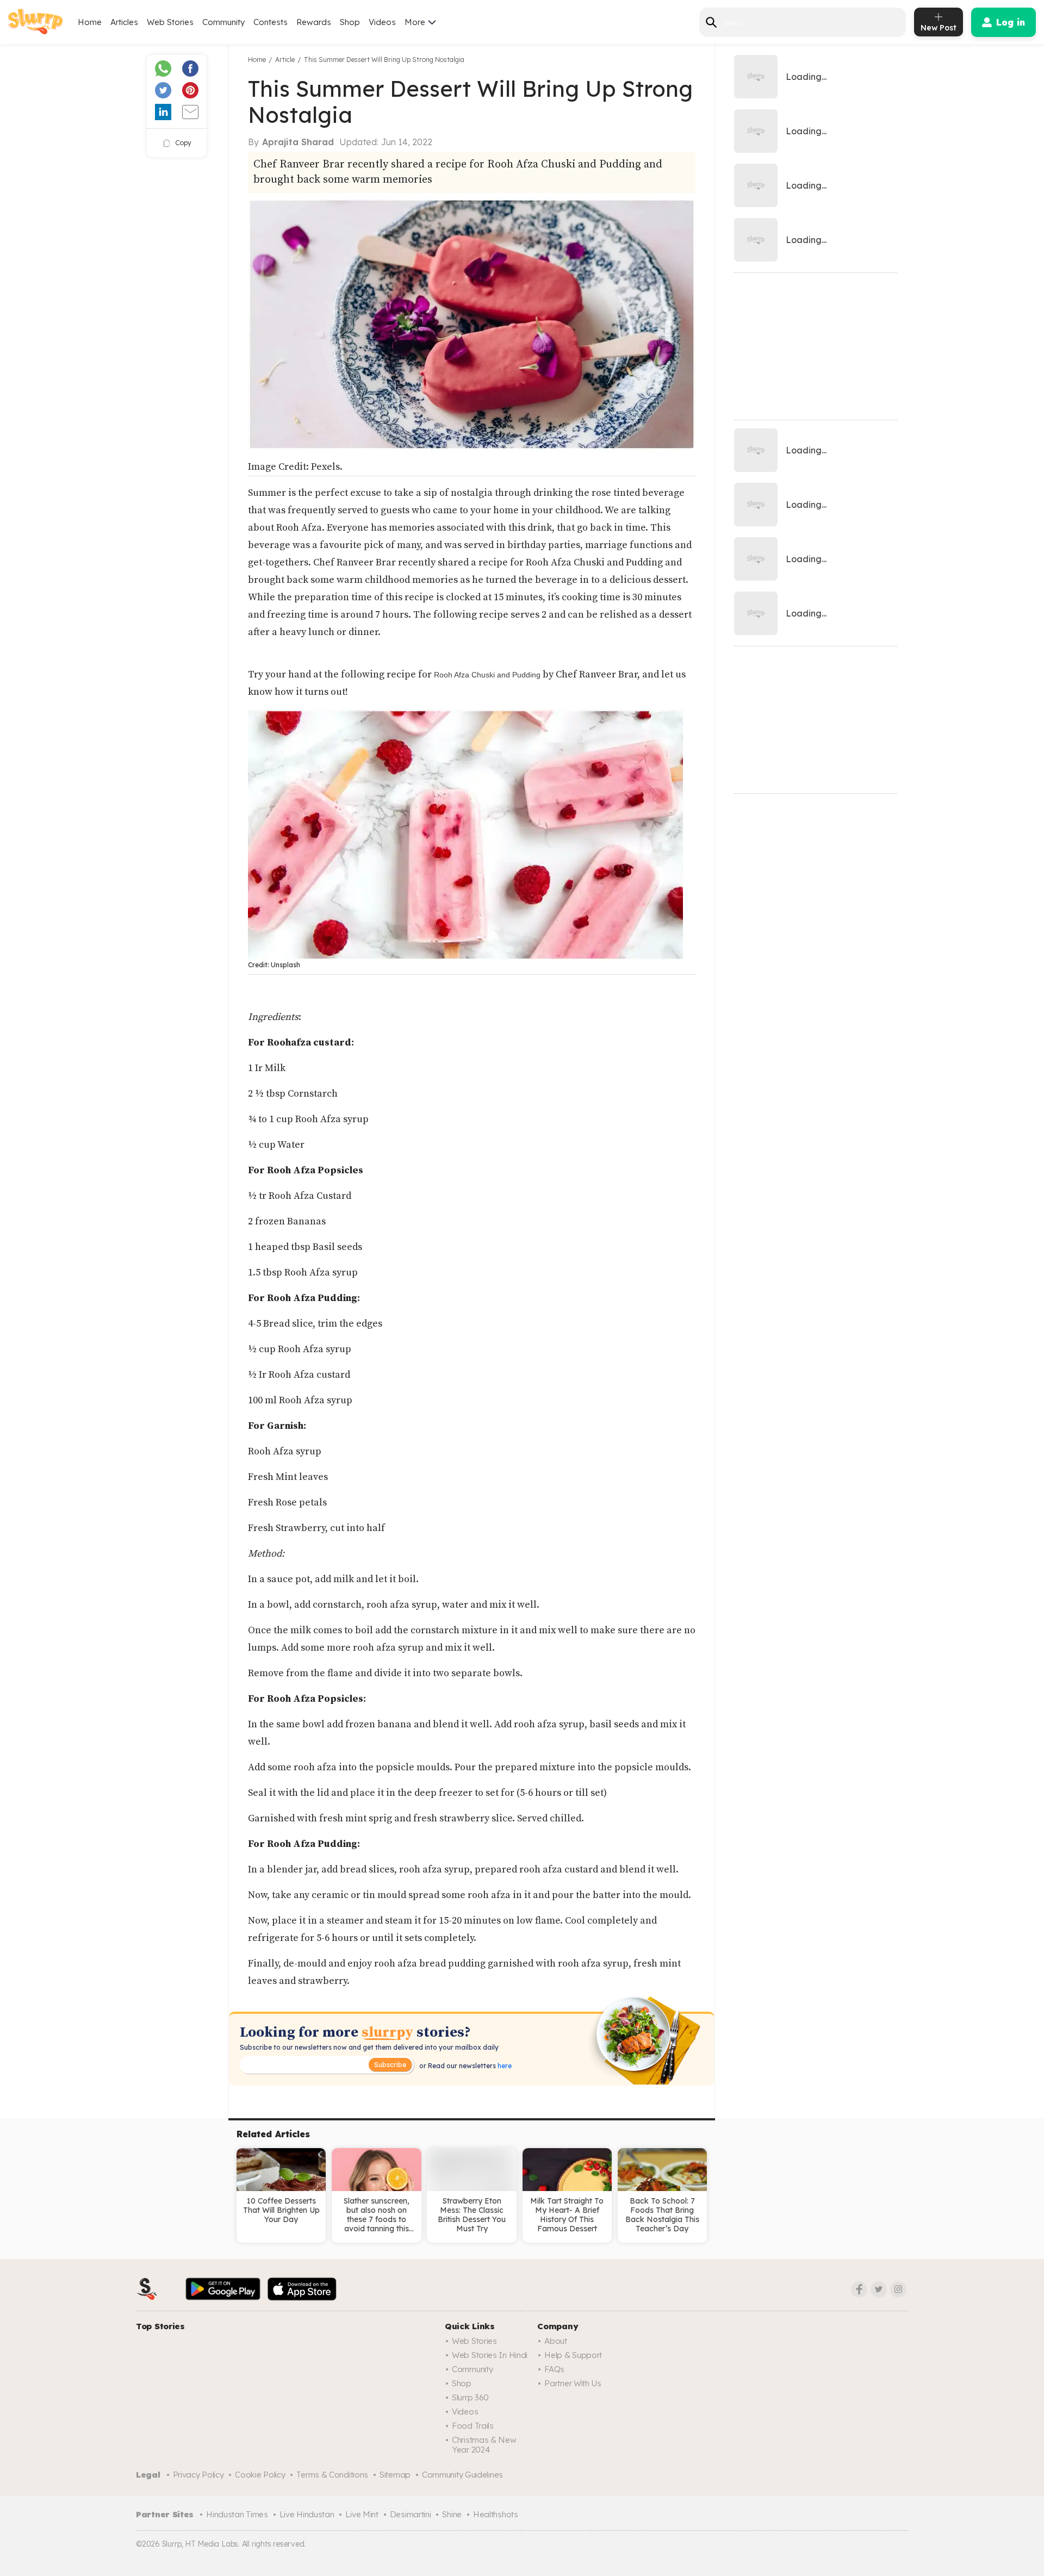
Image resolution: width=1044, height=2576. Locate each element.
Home (90, 22)
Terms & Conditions (332, 2475)
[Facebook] (859, 2289)
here (504, 2066)
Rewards (314, 22)
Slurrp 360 (470, 2397)
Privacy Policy (198, 2475)
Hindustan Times (237, 2514)
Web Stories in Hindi (490, 2355)
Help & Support (573, 2355)
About (556, 2341)
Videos (382, 22)
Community (223, 22)
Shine (452, 2514)
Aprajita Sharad (298, 142)
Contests (271, 22)
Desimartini (411, 2514)
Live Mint (362, 2514)
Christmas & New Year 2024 (484, 2445)
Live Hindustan (307, 2514)
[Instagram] (898, 2289)
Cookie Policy (260, 2475)
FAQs (554, 2369)
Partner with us (573, 2383)
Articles (124, 22)
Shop (350, 22)
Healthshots (496, 2514)
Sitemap (395, 2475)
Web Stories (170, 22)
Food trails (473, 2426)
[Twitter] (879, 2289)
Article (285, 60)
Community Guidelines (462, 2475)
